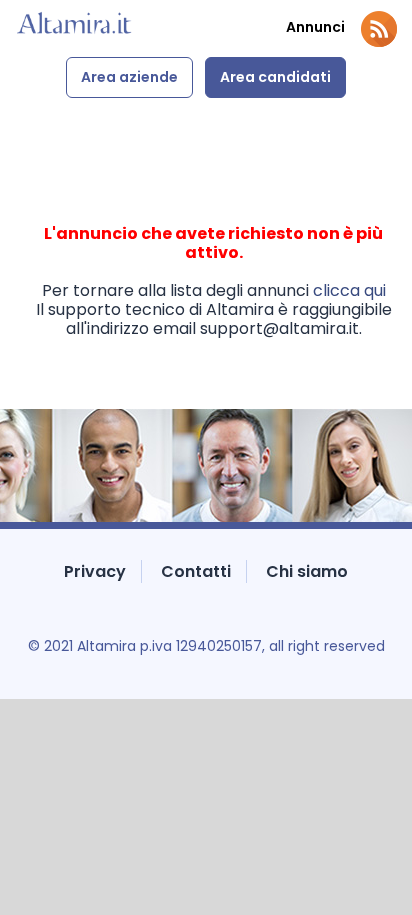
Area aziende (129, 77)
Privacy (95, 571)
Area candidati (275, 77)
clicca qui (349, 290)
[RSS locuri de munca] (379, 29)
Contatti (196, 571)
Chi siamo (307, 571)
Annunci (315, 27)
